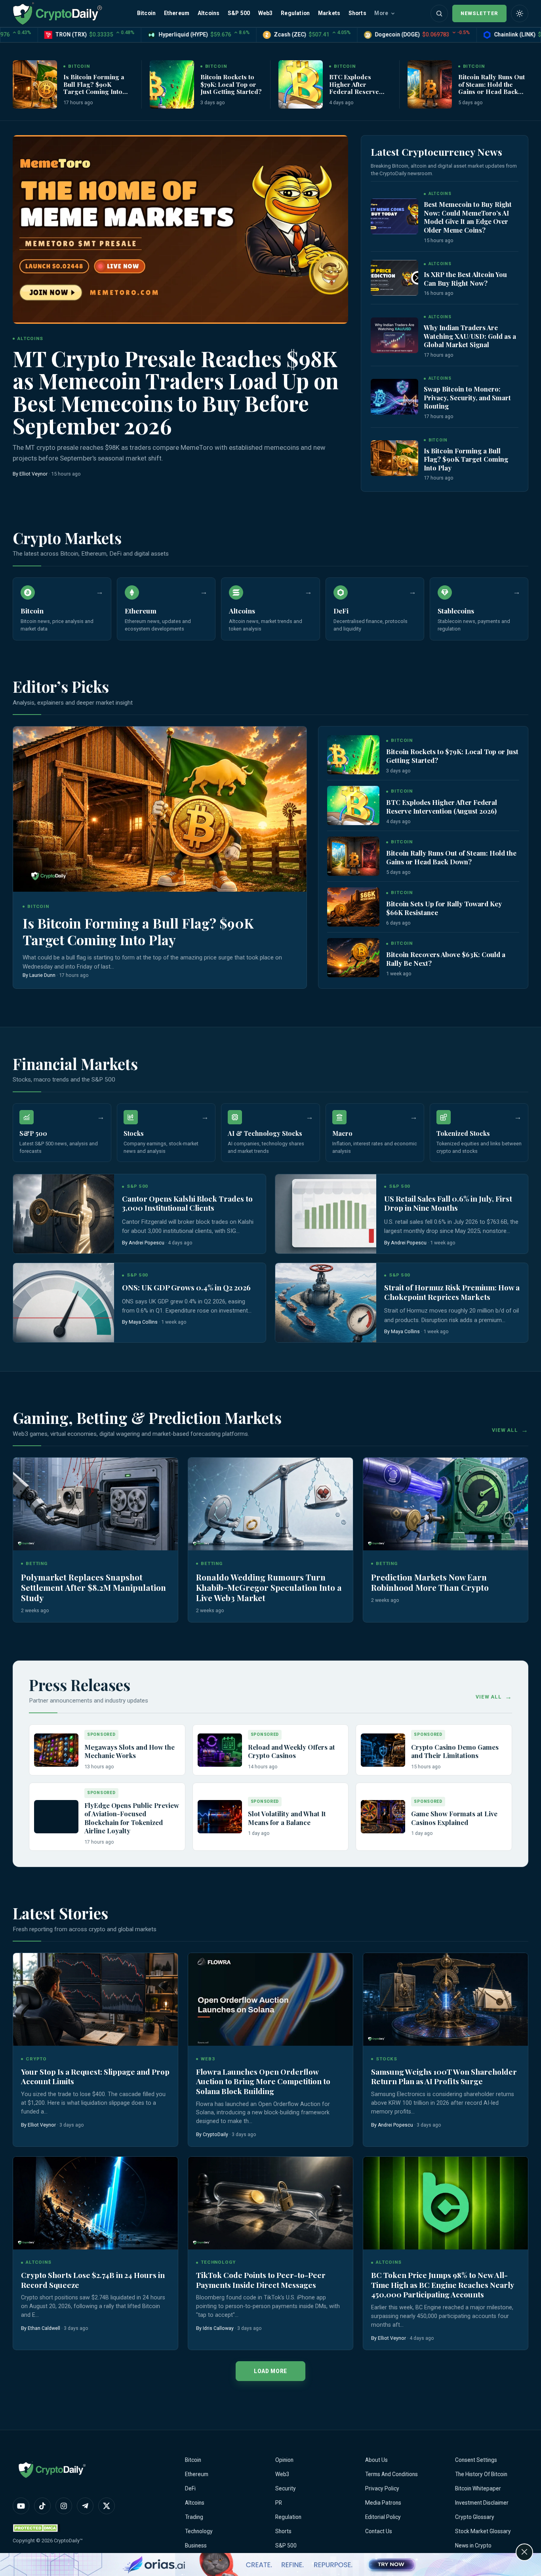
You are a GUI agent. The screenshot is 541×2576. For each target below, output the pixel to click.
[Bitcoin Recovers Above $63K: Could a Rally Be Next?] (353, 958)
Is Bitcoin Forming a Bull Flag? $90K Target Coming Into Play (94, 88)
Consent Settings (476, 2460)
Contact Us (379, 2531)
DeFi (190, 2488)
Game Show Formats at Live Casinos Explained (454, 1818)
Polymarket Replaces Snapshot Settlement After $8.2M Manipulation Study (93, 1587)
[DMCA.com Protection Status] (36, 2528)
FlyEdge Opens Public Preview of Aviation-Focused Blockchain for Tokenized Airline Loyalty (132, 1818)
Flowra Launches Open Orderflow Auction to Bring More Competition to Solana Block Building (263, 2081)
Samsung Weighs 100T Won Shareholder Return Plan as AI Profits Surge (444, 2076)
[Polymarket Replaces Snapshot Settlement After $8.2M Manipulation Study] (95, 1504)
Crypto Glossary (475, 2517)
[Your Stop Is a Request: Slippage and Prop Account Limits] (95, 1999)
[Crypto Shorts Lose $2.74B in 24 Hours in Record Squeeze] (95, 2203)
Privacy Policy (382, 2488)
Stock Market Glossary (483, 2531)
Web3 (266, 13)
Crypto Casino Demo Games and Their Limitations (455, 1751)
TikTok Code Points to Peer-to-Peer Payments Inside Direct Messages (261, 2280)
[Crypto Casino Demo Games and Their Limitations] (383, 1750)
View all (505, 1430)
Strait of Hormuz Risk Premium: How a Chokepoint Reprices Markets (452, 1292)
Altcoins (209, 13)
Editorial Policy (383, 2517)
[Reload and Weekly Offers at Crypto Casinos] (220, 1750)
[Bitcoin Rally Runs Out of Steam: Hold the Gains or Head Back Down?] (430, 84)
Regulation (295, 13)
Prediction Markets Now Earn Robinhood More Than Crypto (430, 1582)
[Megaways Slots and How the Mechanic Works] (56, 1750)
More (381, 13)
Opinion (284, 2460)
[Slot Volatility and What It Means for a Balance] (220, 1817)
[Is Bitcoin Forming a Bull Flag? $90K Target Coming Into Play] (35, 84)
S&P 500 (239, 13)
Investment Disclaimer (482, 2503)
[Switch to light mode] (520, 13)
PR (279, 2503)
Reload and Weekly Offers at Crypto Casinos (291, 1751)
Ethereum (177, 13)
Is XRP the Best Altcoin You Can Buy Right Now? (465, 279)
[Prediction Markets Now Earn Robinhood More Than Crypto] (446, 1504)
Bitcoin (146, 13)
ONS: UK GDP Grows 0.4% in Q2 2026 (186, 1287)
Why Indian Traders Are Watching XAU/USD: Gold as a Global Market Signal (470, 336)
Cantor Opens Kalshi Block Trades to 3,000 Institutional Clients (187, 1203)
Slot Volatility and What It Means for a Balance (287, 1818)
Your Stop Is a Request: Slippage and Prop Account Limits (95, 2076)
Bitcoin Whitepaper (478, 2488)
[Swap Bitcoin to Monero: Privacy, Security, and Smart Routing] (394, 397)
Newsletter (479, 13)
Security (286, 2488)
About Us (376, 2460)
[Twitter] (107, 2506)
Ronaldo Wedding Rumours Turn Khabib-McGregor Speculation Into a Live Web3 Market (269, 1587)
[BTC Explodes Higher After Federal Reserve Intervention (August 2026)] (301, 84)
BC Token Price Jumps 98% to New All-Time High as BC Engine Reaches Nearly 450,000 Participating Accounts (443, 2285)
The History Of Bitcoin (481, 2474)
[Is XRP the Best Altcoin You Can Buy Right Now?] (394, 278)
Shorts (357, 13)
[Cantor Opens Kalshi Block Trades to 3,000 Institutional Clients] (64, 1214)
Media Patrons (383, 2503)
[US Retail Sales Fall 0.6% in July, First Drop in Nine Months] (326, 1214)
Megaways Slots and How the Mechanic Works (130, 1751)
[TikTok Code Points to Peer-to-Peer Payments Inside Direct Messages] (270, 2203)
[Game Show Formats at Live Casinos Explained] (383, 1817)
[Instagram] (64, 2506)
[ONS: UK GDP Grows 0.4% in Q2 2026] (64, 1303)
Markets (329, 13)
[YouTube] (21, 2506)
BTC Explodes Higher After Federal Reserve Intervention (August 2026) (359, 91)
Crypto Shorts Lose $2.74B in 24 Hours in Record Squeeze (93, 2280)
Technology (199, 2531)
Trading (194, 2517)
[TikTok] (42, 2506)
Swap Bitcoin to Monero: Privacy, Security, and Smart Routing (467, 397)
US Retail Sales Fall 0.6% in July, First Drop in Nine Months (448, 1203)
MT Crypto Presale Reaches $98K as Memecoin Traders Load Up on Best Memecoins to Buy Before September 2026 (176, 392)
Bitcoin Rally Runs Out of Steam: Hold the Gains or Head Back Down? (491, 88)
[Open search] (439, 13)
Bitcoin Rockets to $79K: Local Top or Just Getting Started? (231, 84)
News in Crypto (473, 2545)
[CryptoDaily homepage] (57, 13)
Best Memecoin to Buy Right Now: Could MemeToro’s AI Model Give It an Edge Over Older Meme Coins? (468, 217)
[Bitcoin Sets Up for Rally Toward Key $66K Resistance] (353, 907)
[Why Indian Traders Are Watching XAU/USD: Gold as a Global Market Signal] (394, 335)
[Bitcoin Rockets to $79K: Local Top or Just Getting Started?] (172, 84)
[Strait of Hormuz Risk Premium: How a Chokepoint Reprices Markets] (326, 1303)
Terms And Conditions (391, 2474)
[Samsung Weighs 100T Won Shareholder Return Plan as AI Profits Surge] (446, 1999)
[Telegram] (85, 2506)
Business (196, 2545)
